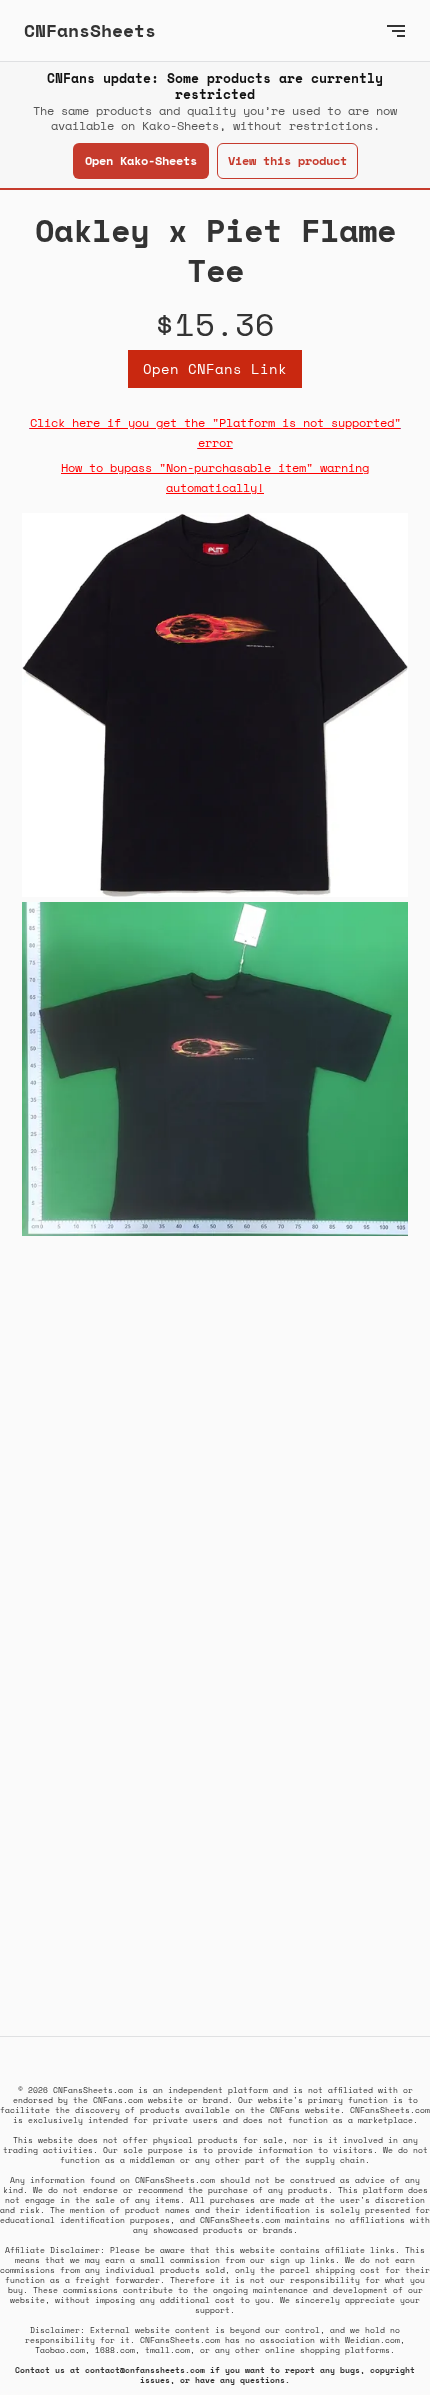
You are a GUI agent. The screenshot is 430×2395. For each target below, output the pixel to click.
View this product (287, 160)
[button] (396, 30)
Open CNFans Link (215, 368)
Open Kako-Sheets (141, 160)
